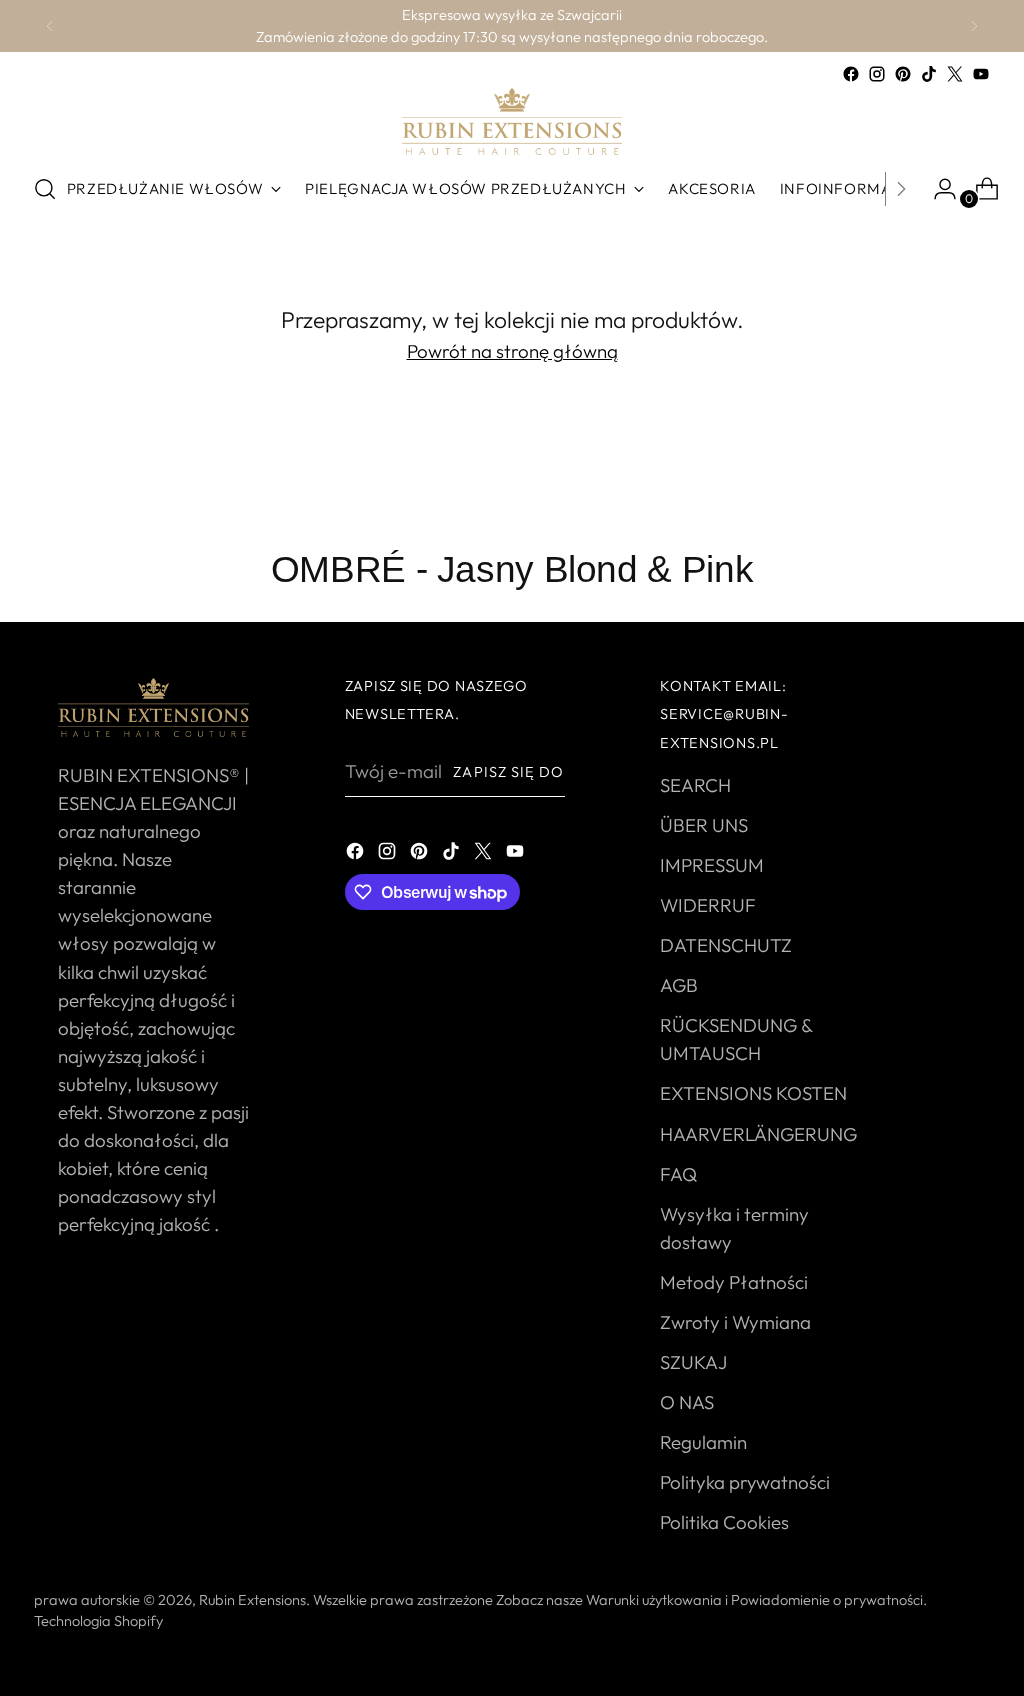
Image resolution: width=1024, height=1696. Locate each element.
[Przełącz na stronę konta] (937, 189)
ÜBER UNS (704, 825)
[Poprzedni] (50, 26)
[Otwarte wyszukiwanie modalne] (45, 189)
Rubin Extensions (252, 1599)
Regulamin (703, 1442)
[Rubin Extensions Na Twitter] (955, 74)
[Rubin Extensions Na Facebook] (851, 74)
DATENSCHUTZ (726, 945)
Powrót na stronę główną (512, 351)
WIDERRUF (708, 905)
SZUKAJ (693, 1362)
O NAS (687, 1402)
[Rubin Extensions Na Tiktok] (929, 74)
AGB (679, 985)
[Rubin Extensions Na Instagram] (877, 74)
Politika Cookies (724, 1522)
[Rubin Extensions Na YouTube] (981, 74)
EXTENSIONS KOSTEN (753, 1093)
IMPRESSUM (712, 865)
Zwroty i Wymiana (735, 1322)
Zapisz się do (508, 771)
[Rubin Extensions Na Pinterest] (903, 74)
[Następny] (974, 26)
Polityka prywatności (745, 1482)
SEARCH (695, 785)
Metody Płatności (734, 1282)
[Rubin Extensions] (512, 121)
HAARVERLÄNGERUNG (758, 1134)
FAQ (678, 1174)
